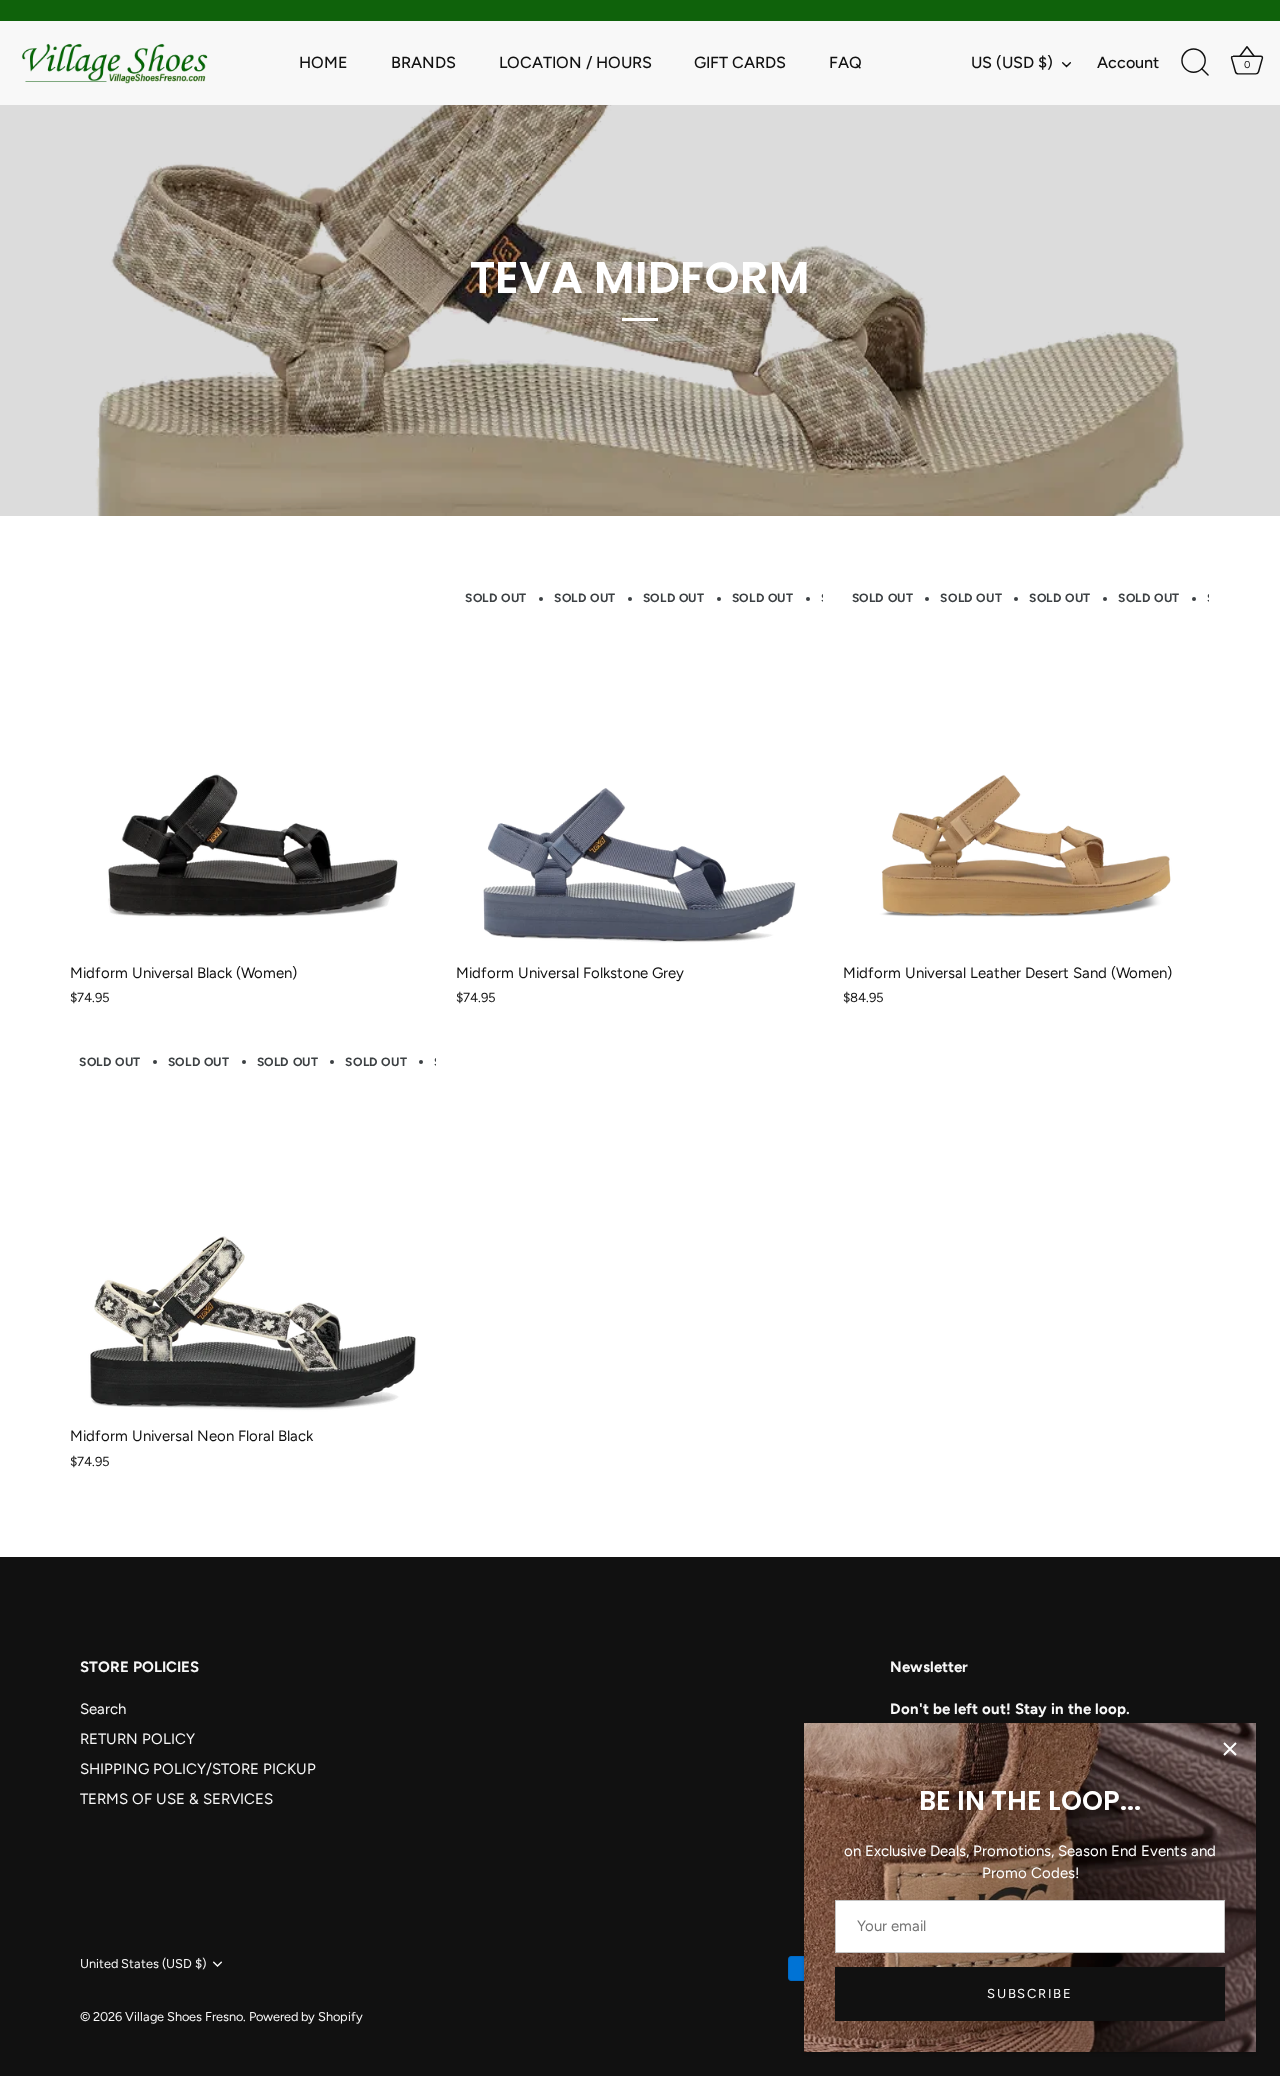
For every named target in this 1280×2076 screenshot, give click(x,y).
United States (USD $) (143, 1963)
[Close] (1230, 1749)
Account (1128, 62)
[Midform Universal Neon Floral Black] (253, 1232)
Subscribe (1029, 1993)
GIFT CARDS (740, 62)
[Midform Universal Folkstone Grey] (639, 769)
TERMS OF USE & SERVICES (176, 1799)
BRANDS (423, 62)
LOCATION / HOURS (575, 62)
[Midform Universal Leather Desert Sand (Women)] (1026, 769)
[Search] (1195, 63)
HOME (323, 62)
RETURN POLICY (137, 1739)
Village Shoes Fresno (184, 2016)
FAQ (845, 62)
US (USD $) (1012, 62)
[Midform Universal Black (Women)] (253, 769)
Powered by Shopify (306, 2016)
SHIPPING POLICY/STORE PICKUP (198, 1769)
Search (103, 1709)
